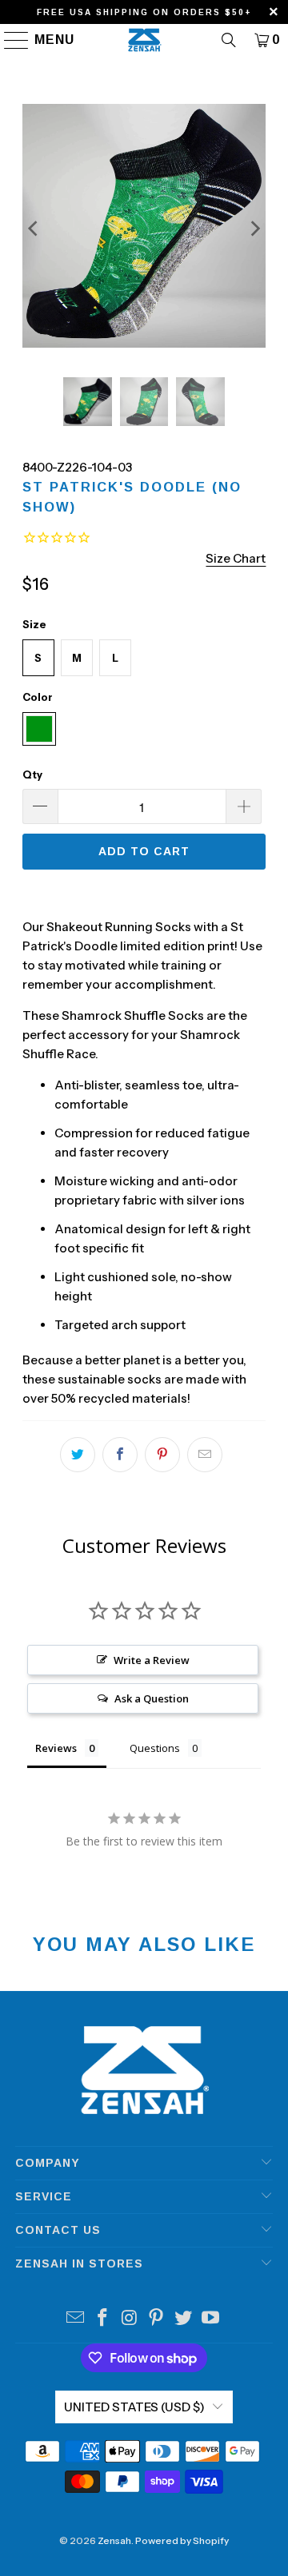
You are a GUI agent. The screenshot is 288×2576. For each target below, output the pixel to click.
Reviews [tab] (56, 1748)
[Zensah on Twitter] (184, 2319)
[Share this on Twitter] (78, 1455)
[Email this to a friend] (205, 1455)
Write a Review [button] (152, 1660)
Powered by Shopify (182, 2540)
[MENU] (9, 40)
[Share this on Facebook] (120, 1455)
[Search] (229, 40)
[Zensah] (144, 40)
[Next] (254, 229)
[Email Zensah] (76, 2319)
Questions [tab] (155, 1748)
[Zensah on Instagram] (130, 2319)
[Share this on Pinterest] (162, 1455)
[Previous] (34, 229)
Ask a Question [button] (152, 1698)
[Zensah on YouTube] (210, 2319)
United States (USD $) (134, 2407)
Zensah (114, 2540)
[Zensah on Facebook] (103, 2319)
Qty (32, 774)
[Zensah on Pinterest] (157, 2319)
